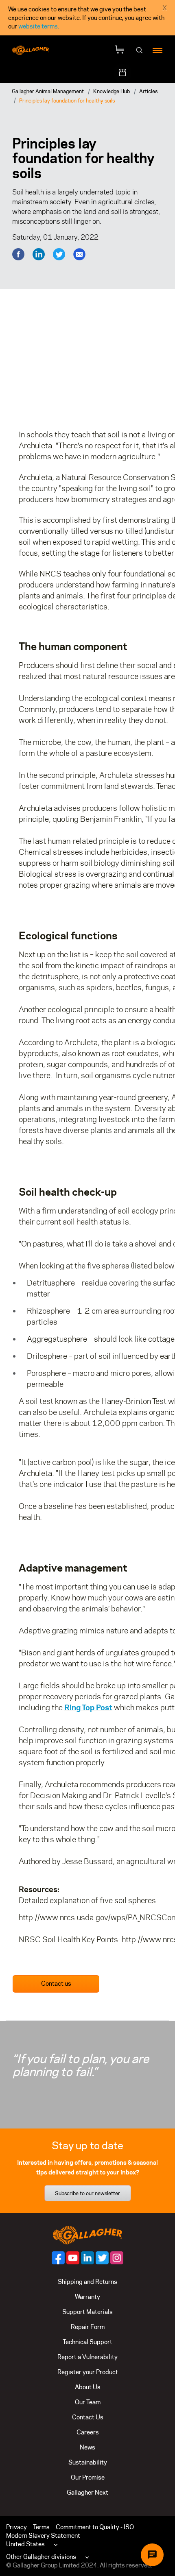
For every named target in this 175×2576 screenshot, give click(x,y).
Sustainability (88, 2462)
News (87, 2447)
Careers (88, 2432)
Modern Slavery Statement (43, 2536)
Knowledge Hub (112, 91)
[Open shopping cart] (120, 50)
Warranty (87, 2297)
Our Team (88, 2402)
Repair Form (88, 2327)
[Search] (140, 50)
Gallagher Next (87, 2492)
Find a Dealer (150, 73)
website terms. (39, 26)
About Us (88, 2387)
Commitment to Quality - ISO (95, 2527)
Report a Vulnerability (87, 2357)
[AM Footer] (58, 2258)
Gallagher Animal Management (48, 91)
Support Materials (87, 2312)
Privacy (16, 2527)
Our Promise (88, 2477)
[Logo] (31, 50)
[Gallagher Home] (87, 2234)
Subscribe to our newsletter (87, 2193)
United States (25, 2544)
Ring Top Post (88, 1707)
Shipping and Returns (87, 2282)
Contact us (56, 1983)
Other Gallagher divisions (41, 2557)
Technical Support (87, 2342)
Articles (148, 91)
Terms (41, 2527)
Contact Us (88, 2417)
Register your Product (88, 2372)
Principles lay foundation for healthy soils (67, 100)
